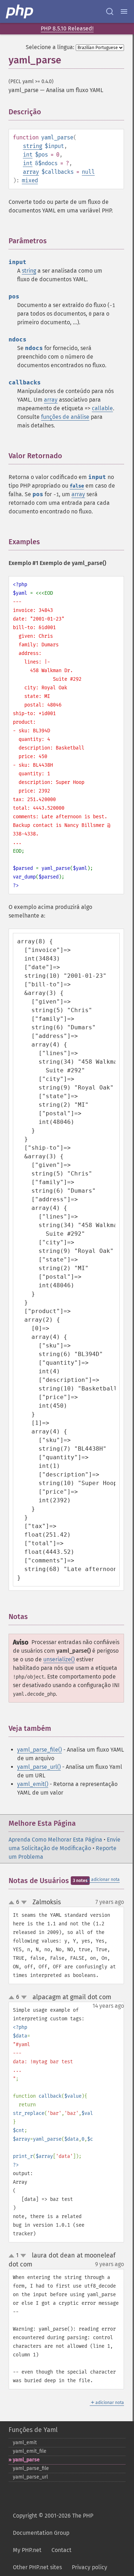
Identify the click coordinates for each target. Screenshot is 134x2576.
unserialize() (59, 1659)
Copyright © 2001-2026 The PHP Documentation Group (53, 2524)
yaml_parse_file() (39, 1750)
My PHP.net (27, 2550)
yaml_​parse (26, 2460)
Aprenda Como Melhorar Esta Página (55, 1840)
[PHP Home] (20, 11)
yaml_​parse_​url (30, 2477)
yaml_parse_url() (39, 1767)
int (28, 155)
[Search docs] (110, 11)
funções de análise (65, 417)
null (88, 172)
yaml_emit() (33, 1784)
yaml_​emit (25, 2443)
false (77, 486)
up (13, 1903)
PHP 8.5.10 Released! (67, 28)
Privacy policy (90, 2567)
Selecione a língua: (50, 47)
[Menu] (124, 11)
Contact (61, 2550)
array (31, 172)
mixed (30, 180)
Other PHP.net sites (37, 2567)
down (24, 1902)
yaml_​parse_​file (31, 2468)
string (33, 146)
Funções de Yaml (33, 2430)
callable (102, 408)
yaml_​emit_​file (30, 2451)
